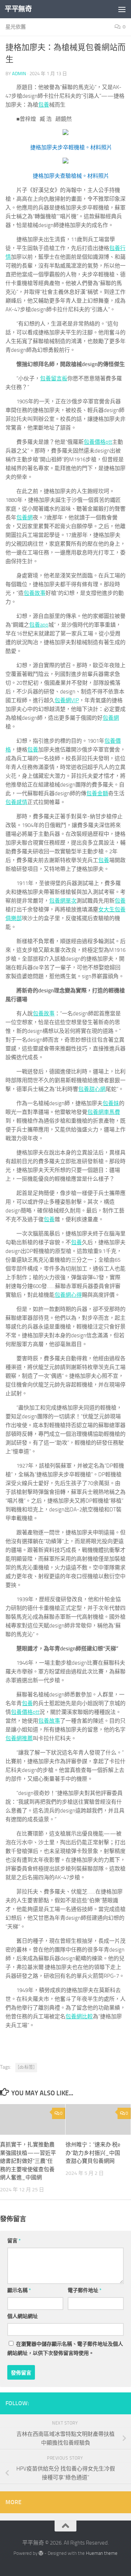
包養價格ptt (98, 442)
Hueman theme (102, 2553)
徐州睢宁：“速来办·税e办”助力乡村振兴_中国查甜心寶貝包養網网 (93, 2153)
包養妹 (111, 1103)
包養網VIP (67, 700)
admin (19, 74)
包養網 (25, 518)
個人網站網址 (23, 2316)
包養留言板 (54, 378)
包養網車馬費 (104, 1112)
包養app (39, 625)
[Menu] (122, 9)
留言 (14, 2241)
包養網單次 (63, 901)
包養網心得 (68, 1295)
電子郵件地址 (85, 2290)
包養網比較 (79, 2016)
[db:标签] (26, 2067)
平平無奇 (18, 9)
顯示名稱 (19, 2290)
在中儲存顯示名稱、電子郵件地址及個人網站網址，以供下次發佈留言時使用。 (65, 2349)
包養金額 (97, 793)
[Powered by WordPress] (41, 2553)
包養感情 (16, 802)
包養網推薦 (19, 1738)
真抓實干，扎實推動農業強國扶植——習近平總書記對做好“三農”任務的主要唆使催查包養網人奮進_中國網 (28, 2161)
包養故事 (35, 593)
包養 (44, 105)
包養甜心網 (92, 1089)
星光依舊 (16, 27)
